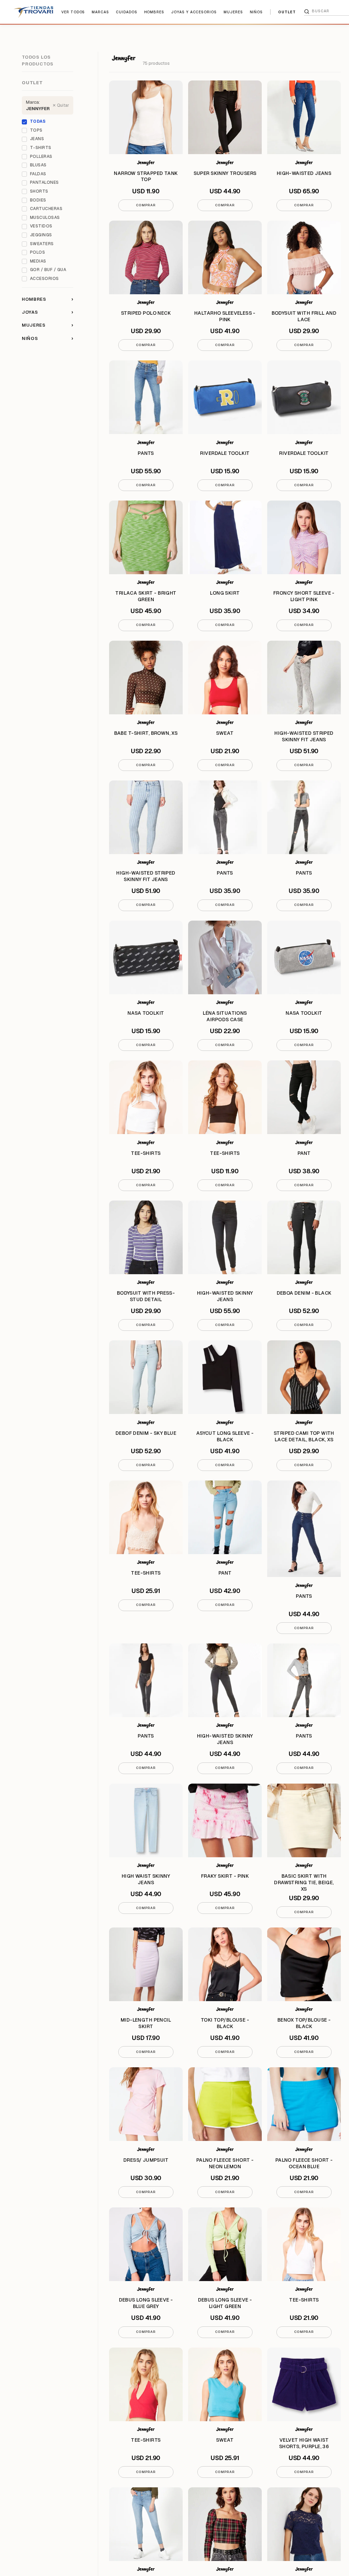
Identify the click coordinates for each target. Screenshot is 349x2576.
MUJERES (233, 12)
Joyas (48, 312)
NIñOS (256, 12)
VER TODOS (73, 12)
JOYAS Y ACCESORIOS (194, 12)
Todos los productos (38, 61)
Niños (48, 338)
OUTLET (287, 12)
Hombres (48, 299)
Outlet (32, 83)
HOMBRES (154, 12)
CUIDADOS (127, 12)
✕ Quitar (61, 105)
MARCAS (100, 12)
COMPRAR (146, 205)
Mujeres (48, 325)
